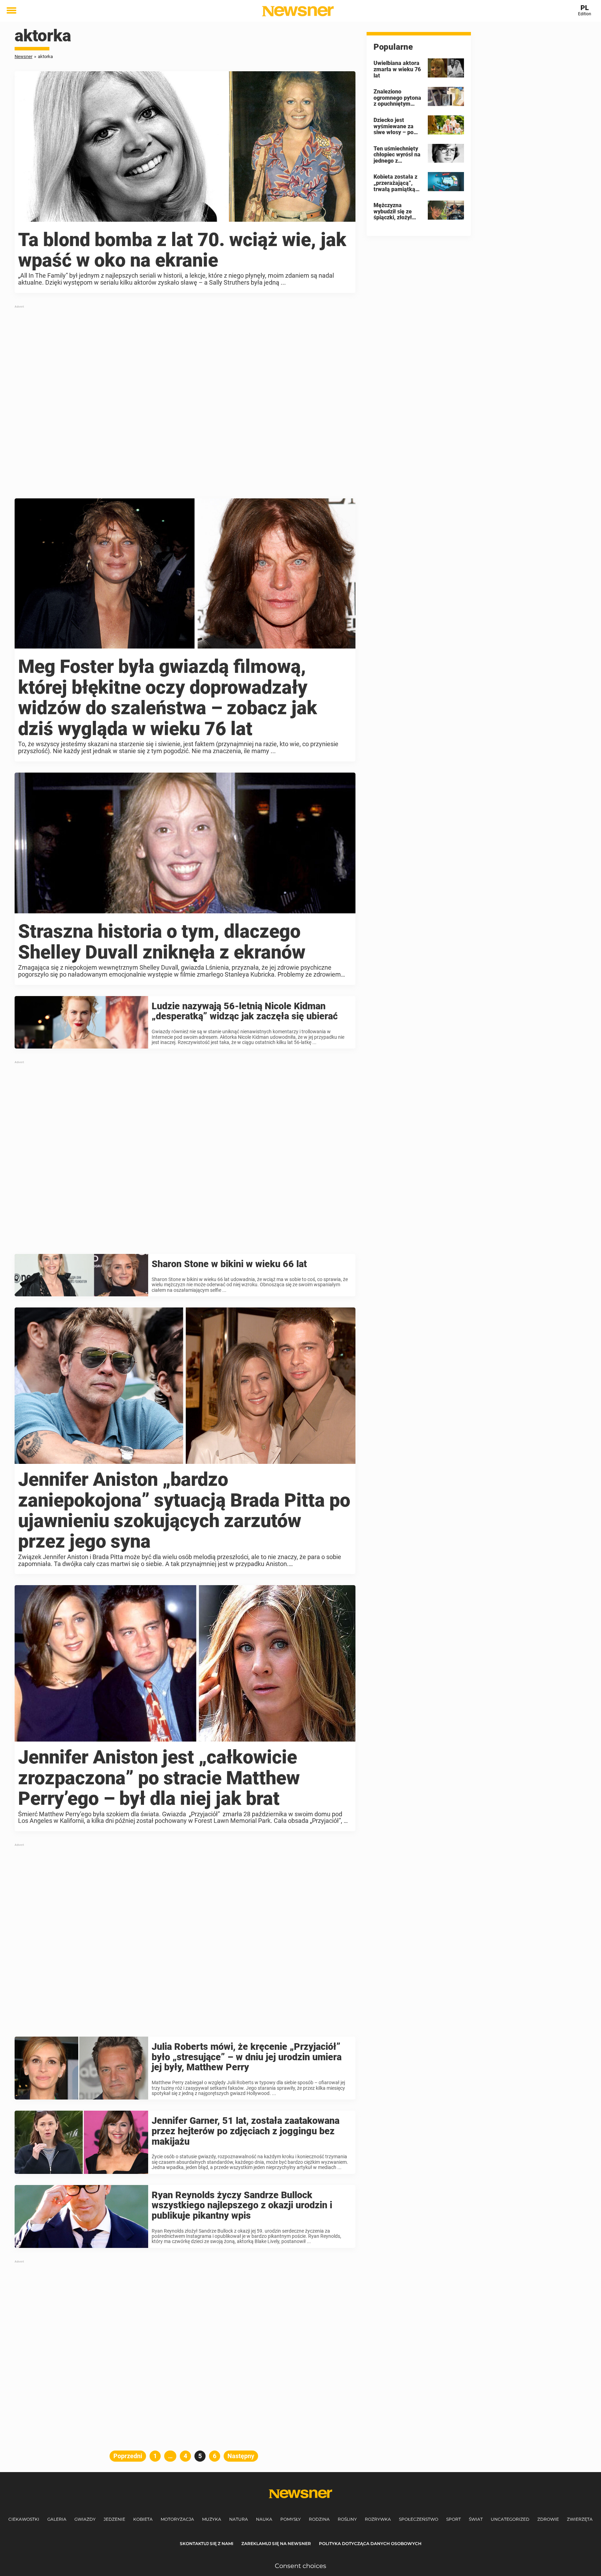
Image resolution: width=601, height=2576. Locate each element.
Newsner (23, 56)
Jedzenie (114, 2519)
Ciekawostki (24, 2519)
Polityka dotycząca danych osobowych (370, 2544)
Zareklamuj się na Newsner (276, 2544)
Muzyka (212, 2519)
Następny (241, 2456)
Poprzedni (128, 2456)
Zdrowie (548, 2519)
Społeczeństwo (419, 2519)
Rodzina (319, 2519)
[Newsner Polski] (298, 11)
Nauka (264, 2519)
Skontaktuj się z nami (207, 2544)
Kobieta (143, 2519)
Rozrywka (378, 2519)
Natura (239, 2519)
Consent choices (300, 2566)
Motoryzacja (177, 2519)
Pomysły (291, 2519)
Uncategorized (510, 2519)
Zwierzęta (580, 2519)
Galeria (57, 2519)
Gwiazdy (85, 2519)
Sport (454, 2519)
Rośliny (347, 2519)
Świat (476, 2519)
